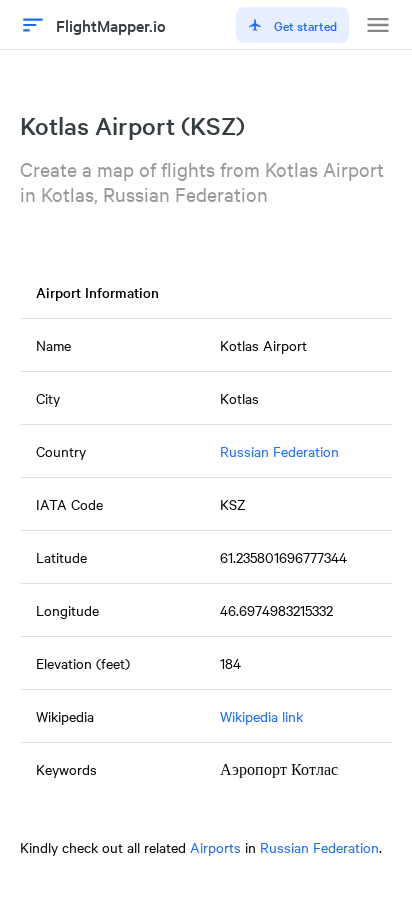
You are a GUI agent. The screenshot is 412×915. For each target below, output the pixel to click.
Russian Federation (279, 451)
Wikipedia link (261, 716)
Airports (215, 847)
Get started (305, 25)
